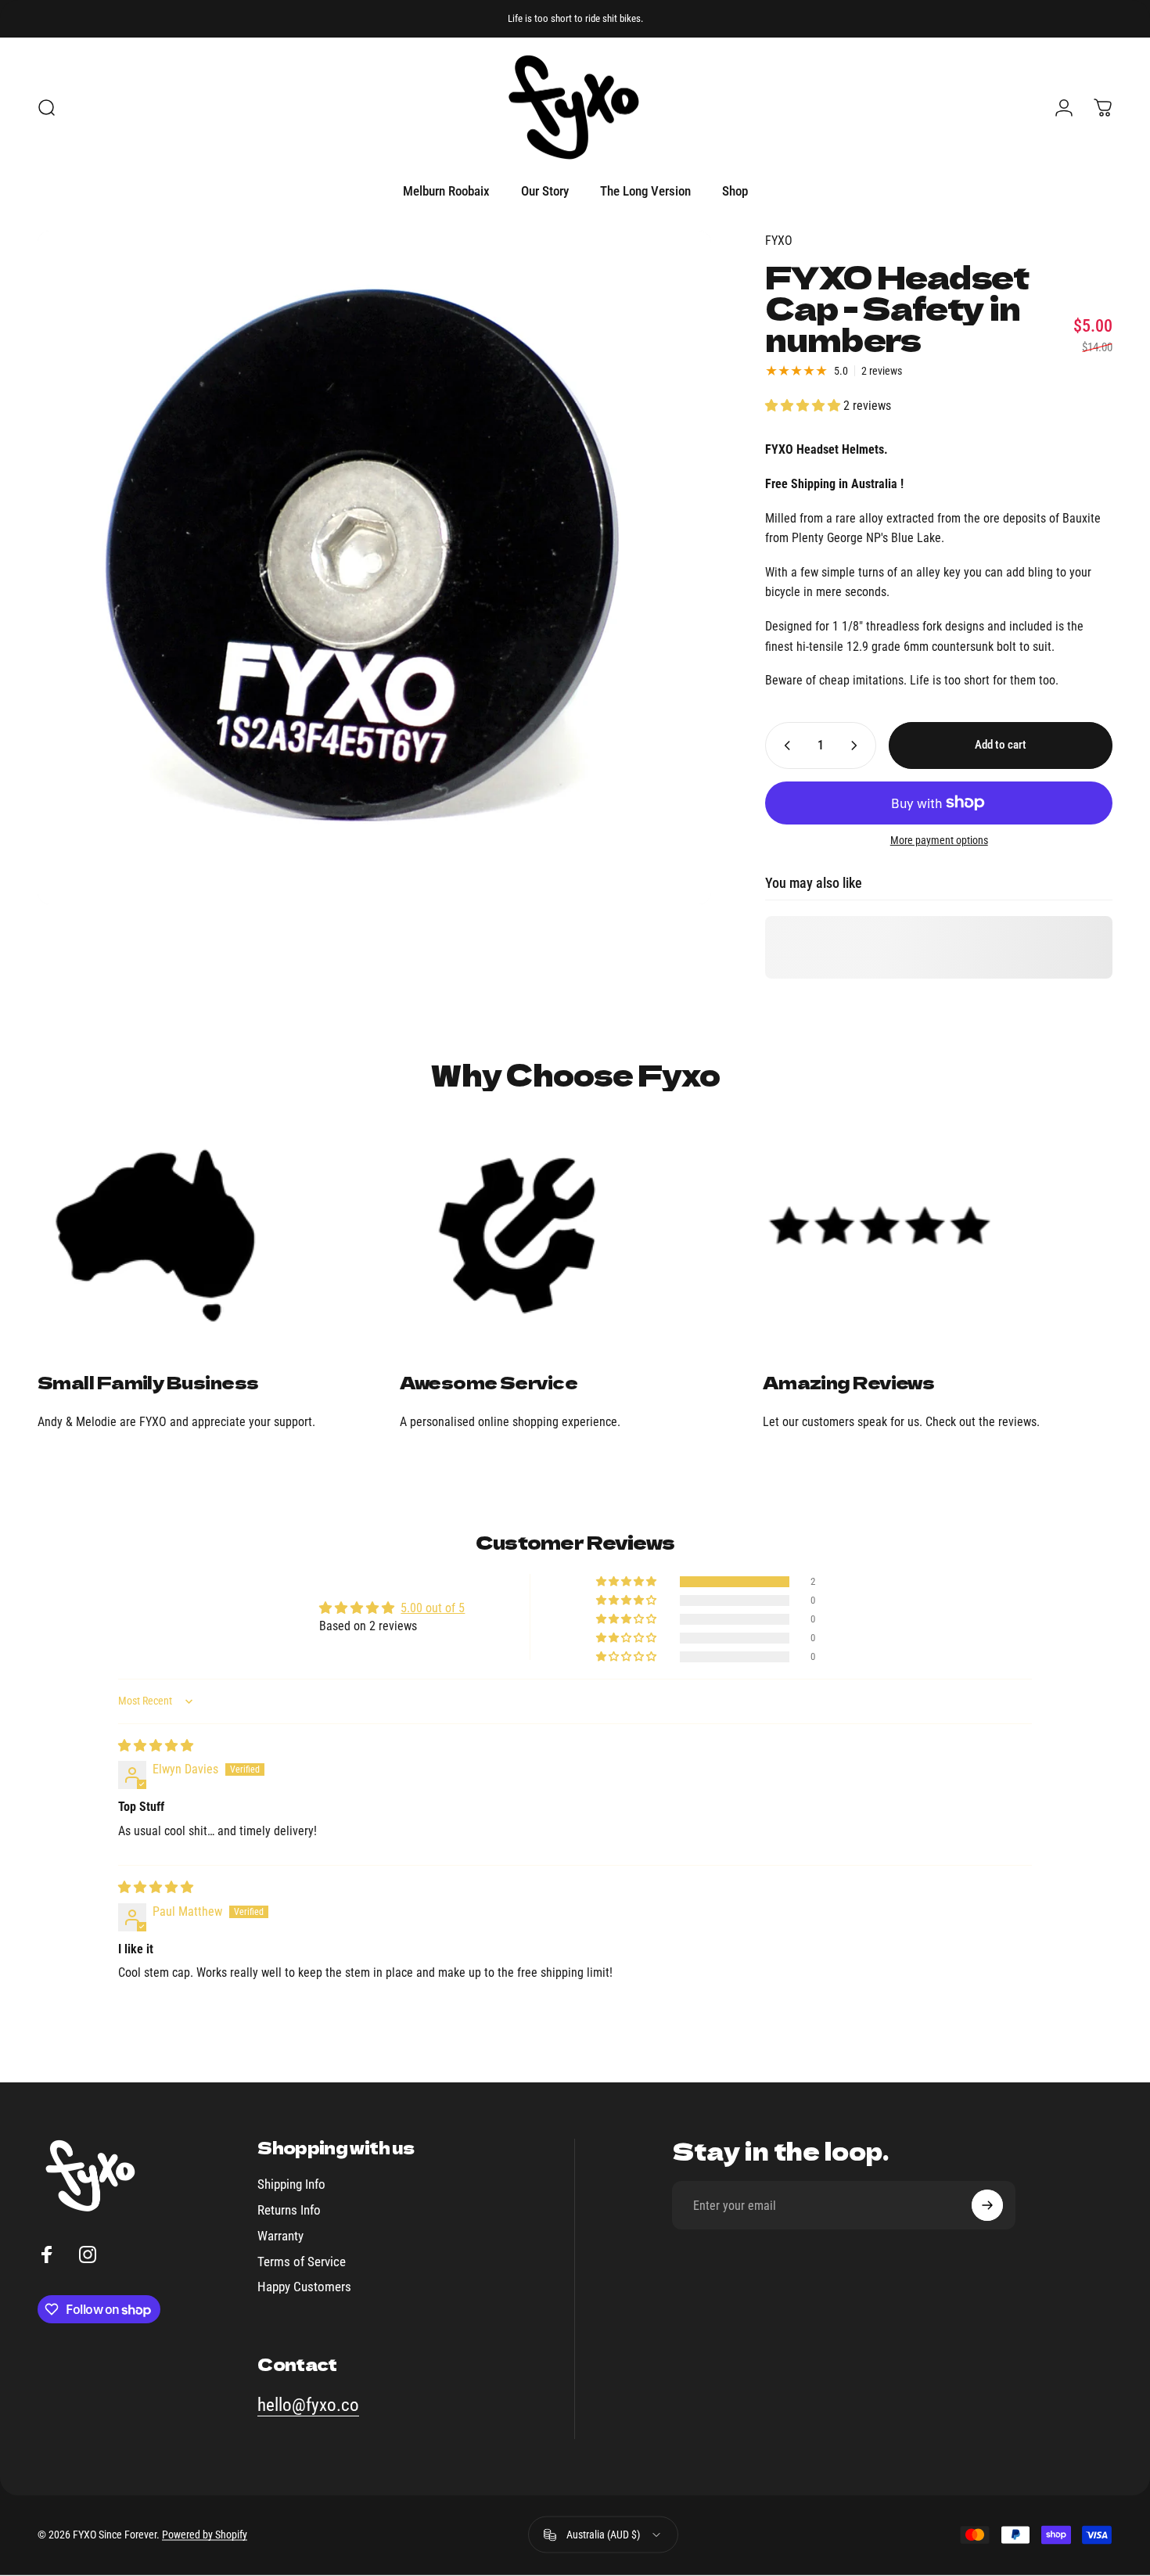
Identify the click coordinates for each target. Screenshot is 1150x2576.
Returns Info (289, 2210)
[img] (156, 1746)
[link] (212, 1235)
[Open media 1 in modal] (374, 568)
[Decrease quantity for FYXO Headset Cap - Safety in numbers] (784, 745)
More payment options (939, 840)
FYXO (779, 241)
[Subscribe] (987, 2205)
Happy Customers (304, 2287)
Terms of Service (302, 2261)
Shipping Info (291, 2184)
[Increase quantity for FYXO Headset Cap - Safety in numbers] (857, 745)
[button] (804, 406)
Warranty (280, 2236)
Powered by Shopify (205, 2535)
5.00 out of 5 (433, 1608)
